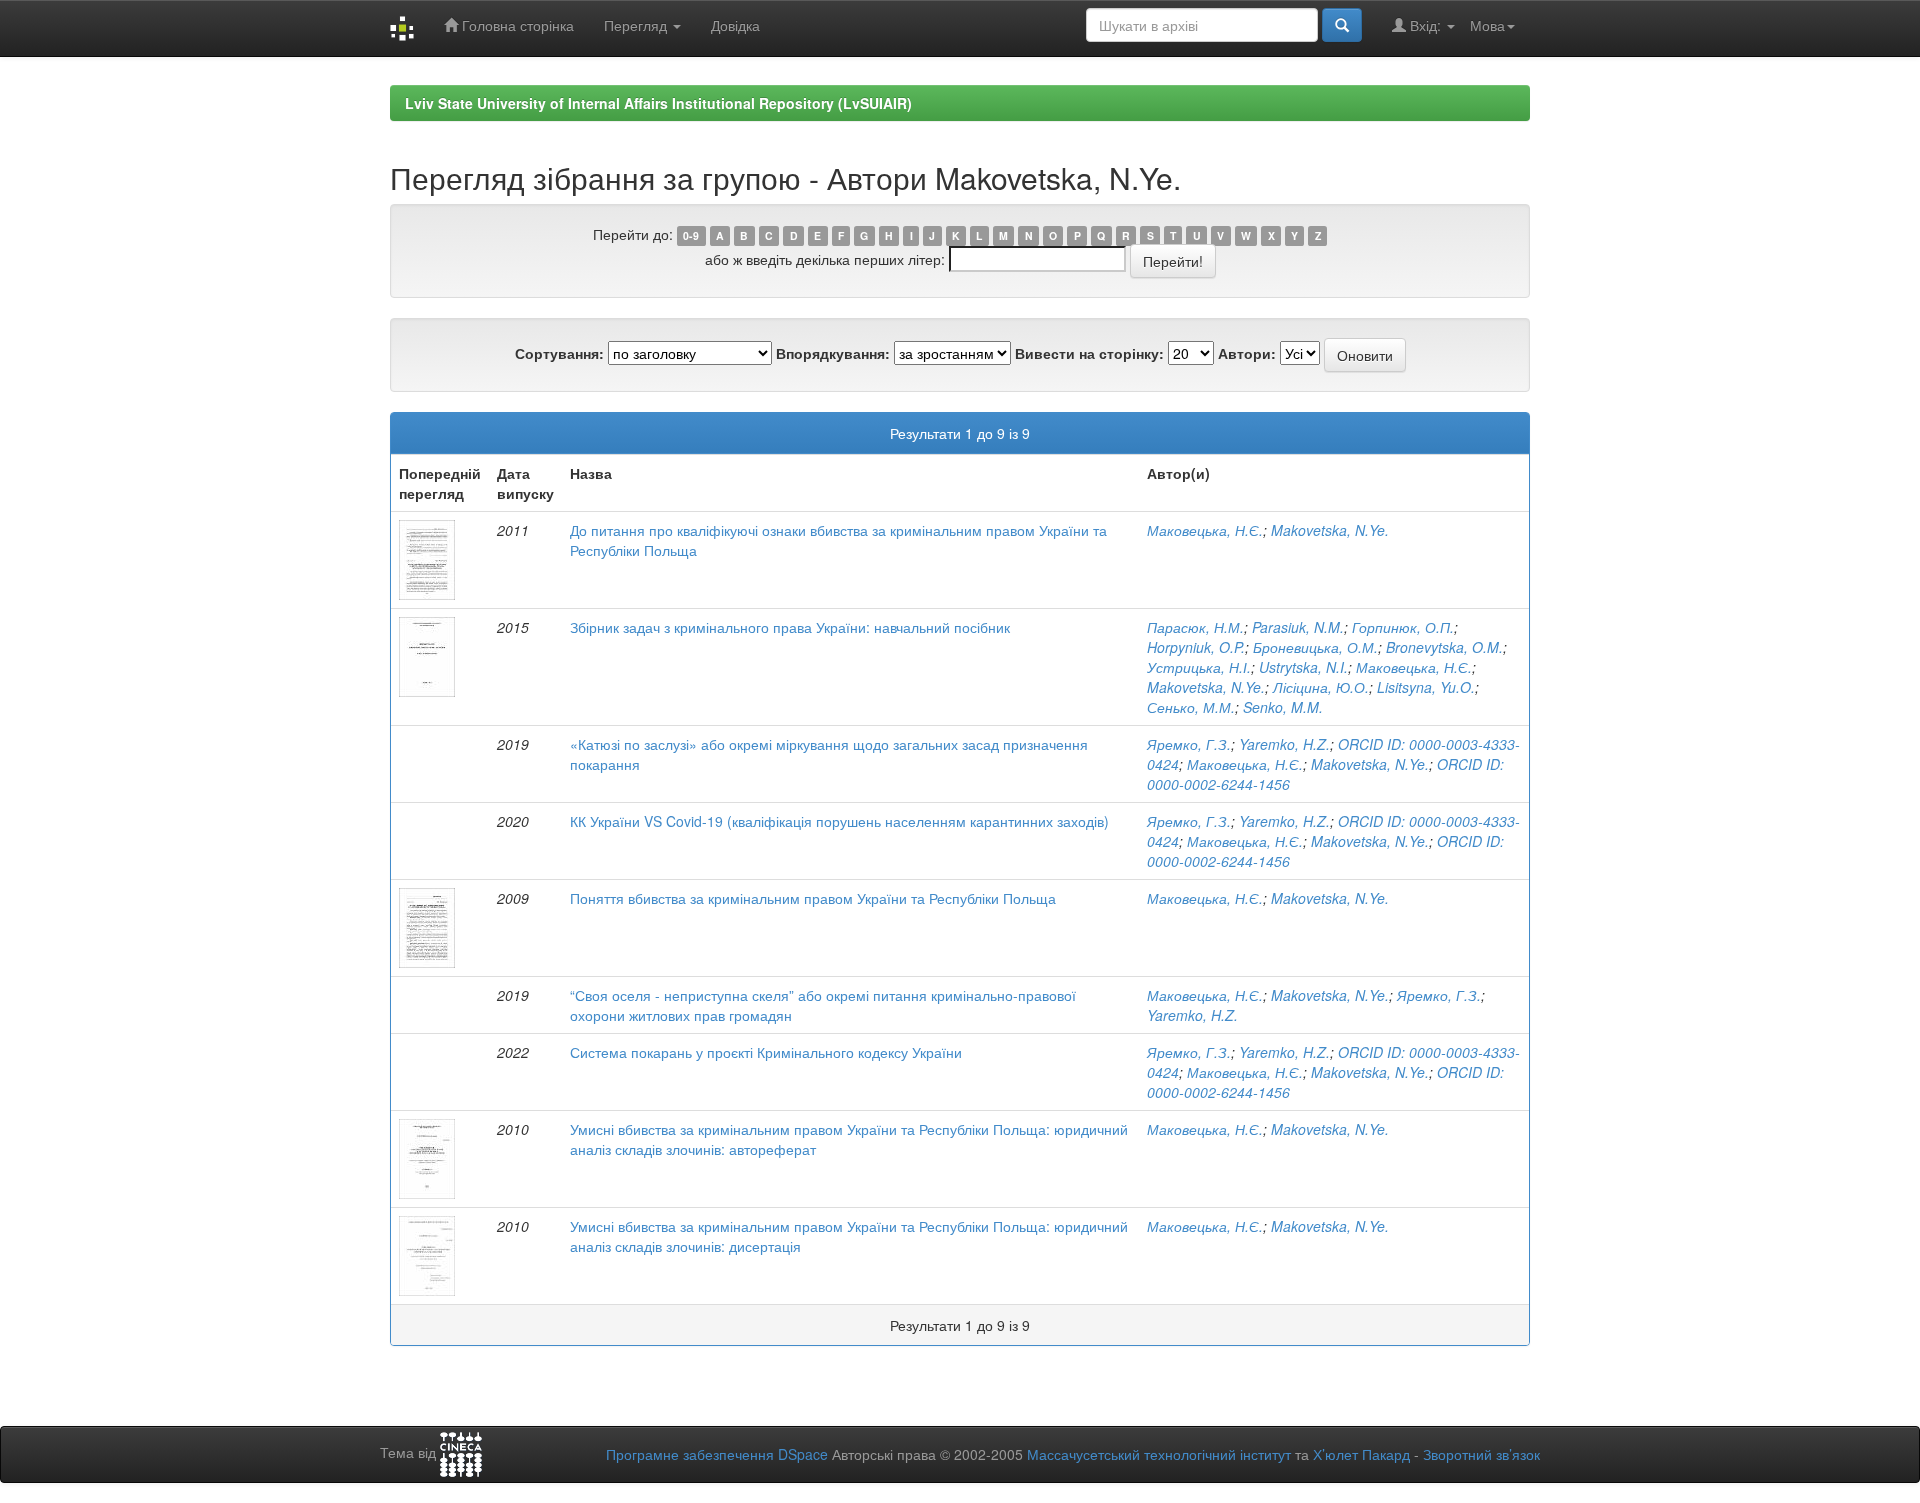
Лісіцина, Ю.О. (1321, 687)
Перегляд (637, 25)
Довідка (735, 25)
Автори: (1247, 353)
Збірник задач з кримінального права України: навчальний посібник (790, 627)
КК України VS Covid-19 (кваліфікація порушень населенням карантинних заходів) (839, 821)
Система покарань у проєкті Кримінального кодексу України (766, 1052)
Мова (1487, 25)
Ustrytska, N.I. (1303, 667)
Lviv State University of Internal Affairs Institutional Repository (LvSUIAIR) (658, 103)
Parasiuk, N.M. (1298, 627)
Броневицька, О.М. (1315, 647)
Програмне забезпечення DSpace (717, 1454)
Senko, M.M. (1283, 707)
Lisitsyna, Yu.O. (1426, 687)
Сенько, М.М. (1191, 707)
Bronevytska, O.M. (1444, 647)
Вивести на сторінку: (1089, 353)
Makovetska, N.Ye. (1330, 530)
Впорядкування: (833, 353)
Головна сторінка (516, 25)
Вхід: (1425, 25)
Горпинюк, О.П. (1403, 627)
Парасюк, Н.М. (1195, 627)
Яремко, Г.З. (1189, 744)
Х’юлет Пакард (1361, 1454)
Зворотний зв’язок (1481, 1454)
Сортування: (559, 353)
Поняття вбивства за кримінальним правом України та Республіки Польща (813, 898)
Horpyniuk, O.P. (1196, 647)
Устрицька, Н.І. (1199, 667)
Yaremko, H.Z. (1284, 744)
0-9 (691, 235)
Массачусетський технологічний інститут (1159, 1454)
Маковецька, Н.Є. (1205, 530)
